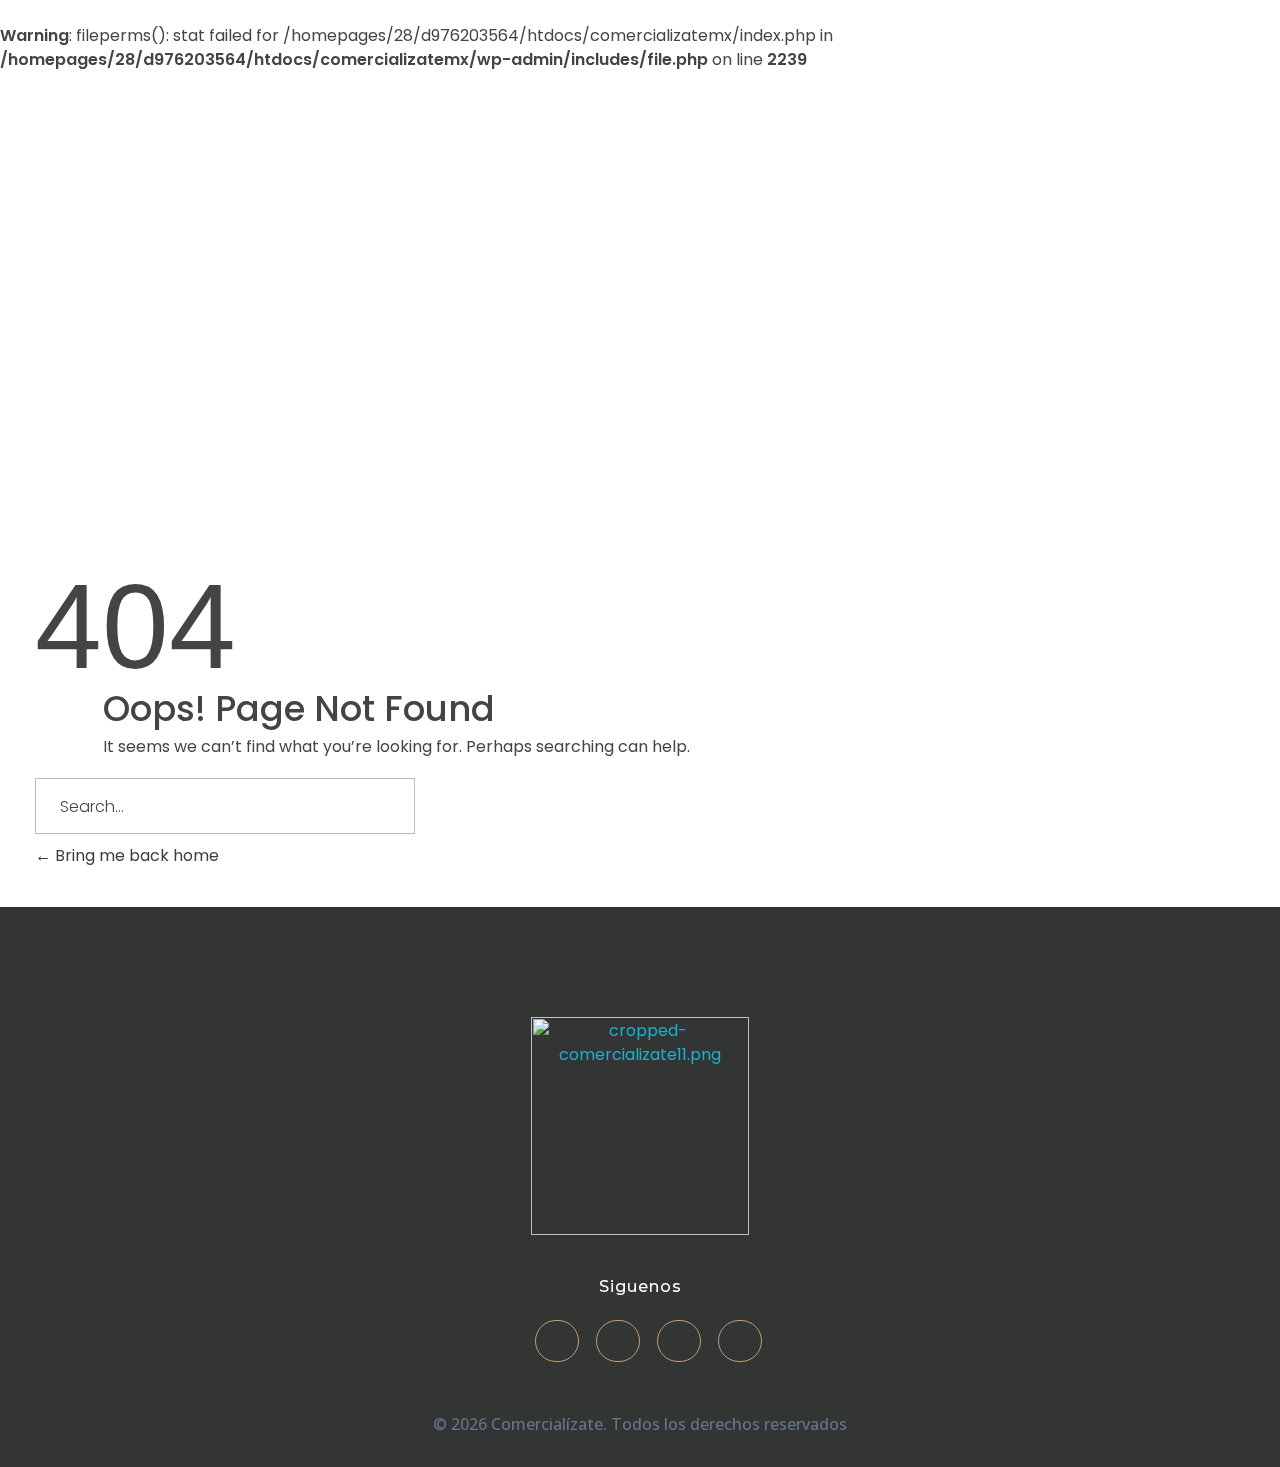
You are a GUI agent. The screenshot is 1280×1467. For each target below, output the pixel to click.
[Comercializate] (179, 241)
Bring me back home (135, 855)
